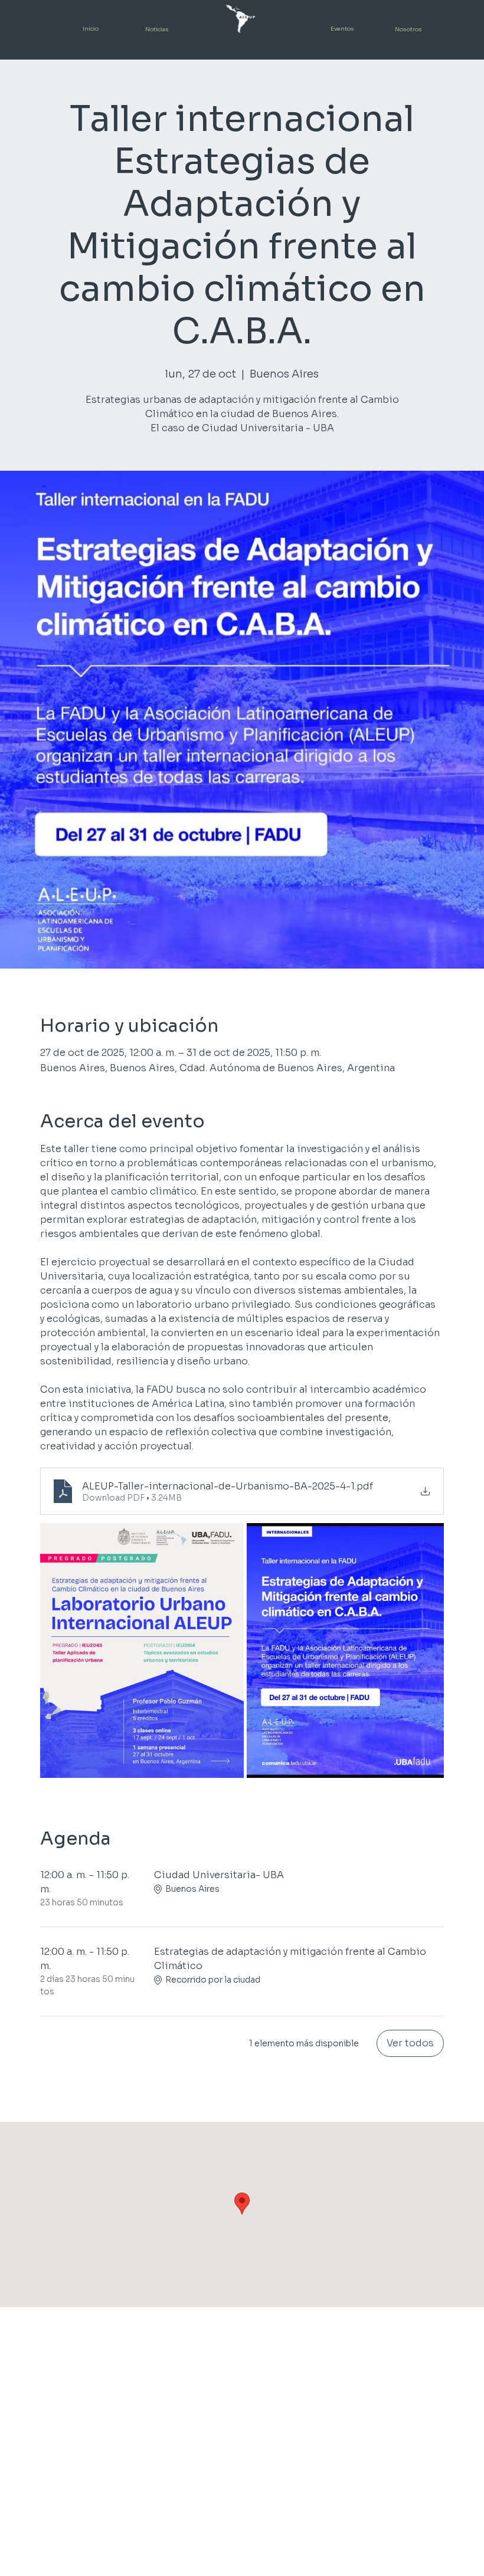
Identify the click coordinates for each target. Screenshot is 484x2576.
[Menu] (449, 30)
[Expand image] (142, 1650)
